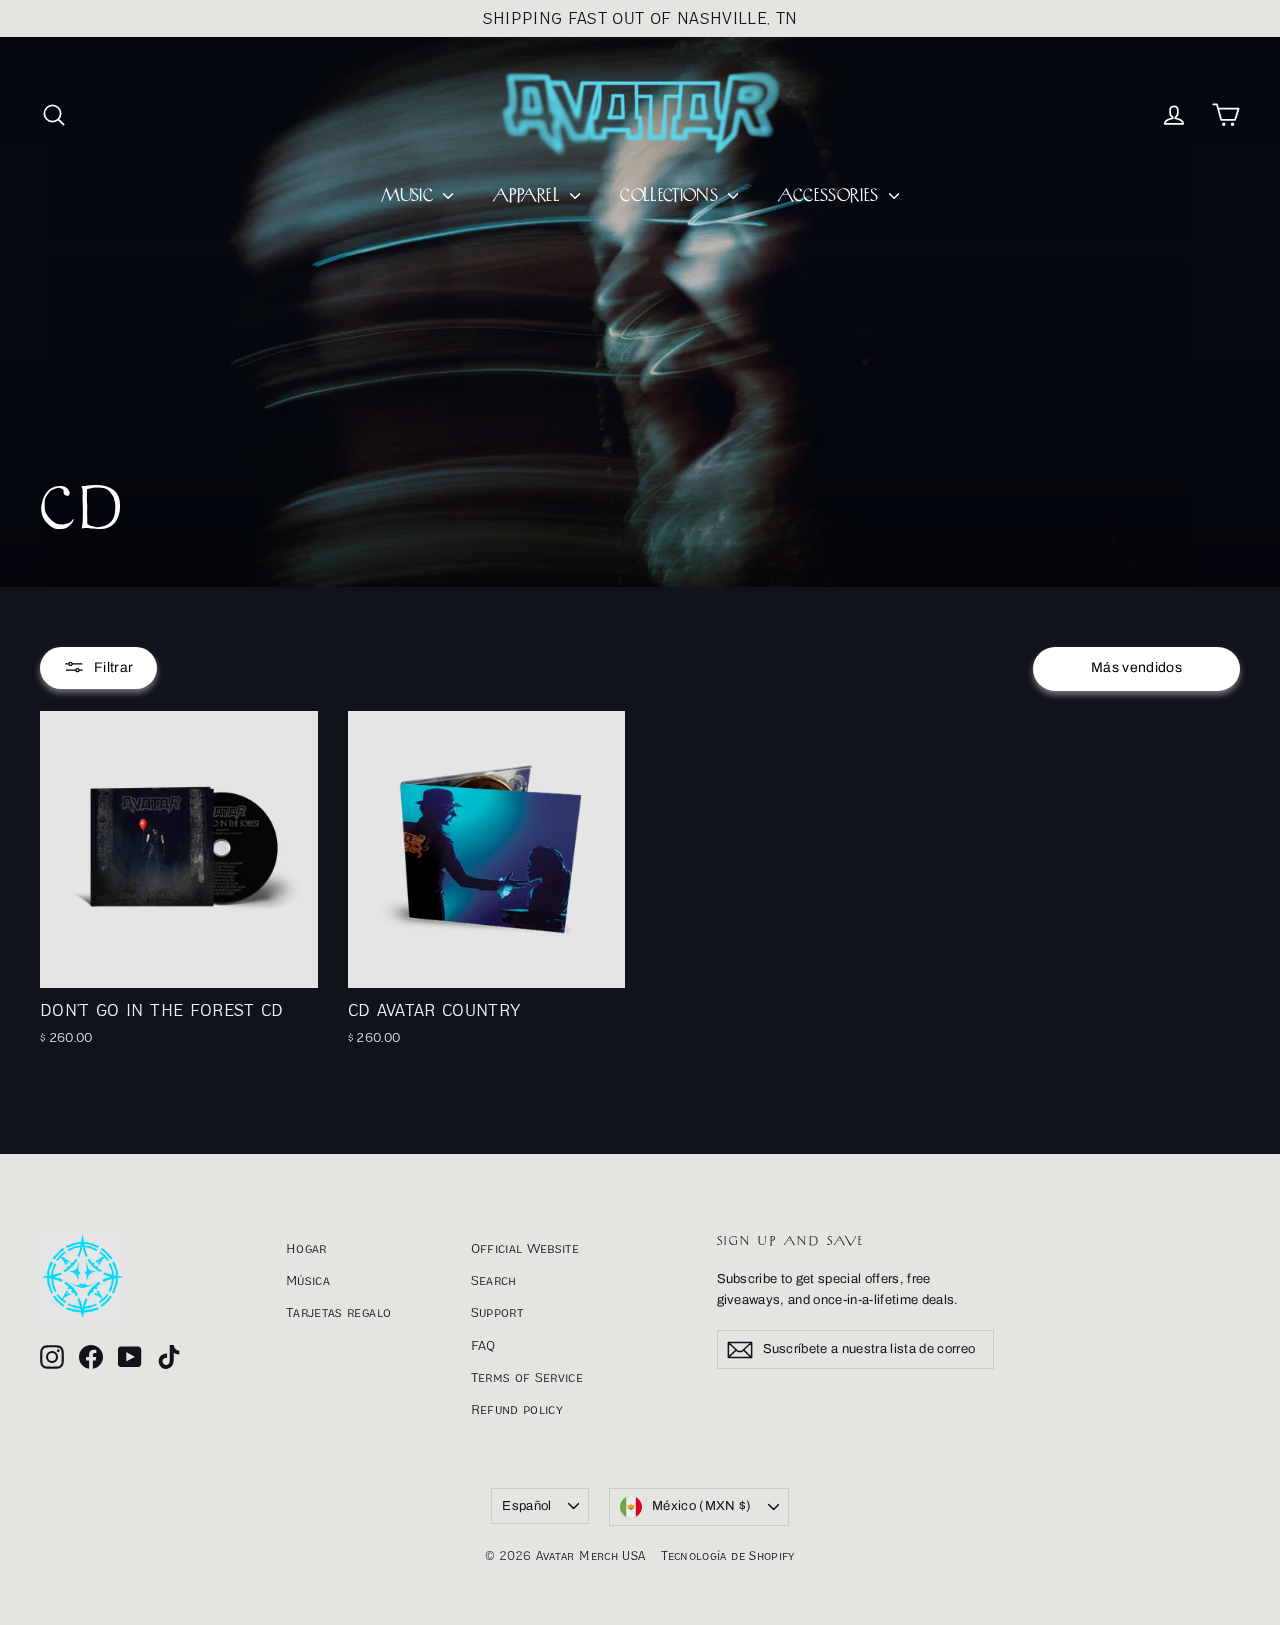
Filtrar (113, 667)
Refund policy (517, 1409)
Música (308, 1280)
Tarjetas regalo (338, 1312)
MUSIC (409, 196)
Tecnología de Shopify (727, 1555)
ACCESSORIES (830, 196)
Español (526, 1506)
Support (497, 1312)
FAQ (483, 1345)
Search (494, 1280)
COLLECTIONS (671, 196)
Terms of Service (527, 1377)
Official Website (525, 1248)
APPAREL (529, 196)
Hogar (306, 1248)
